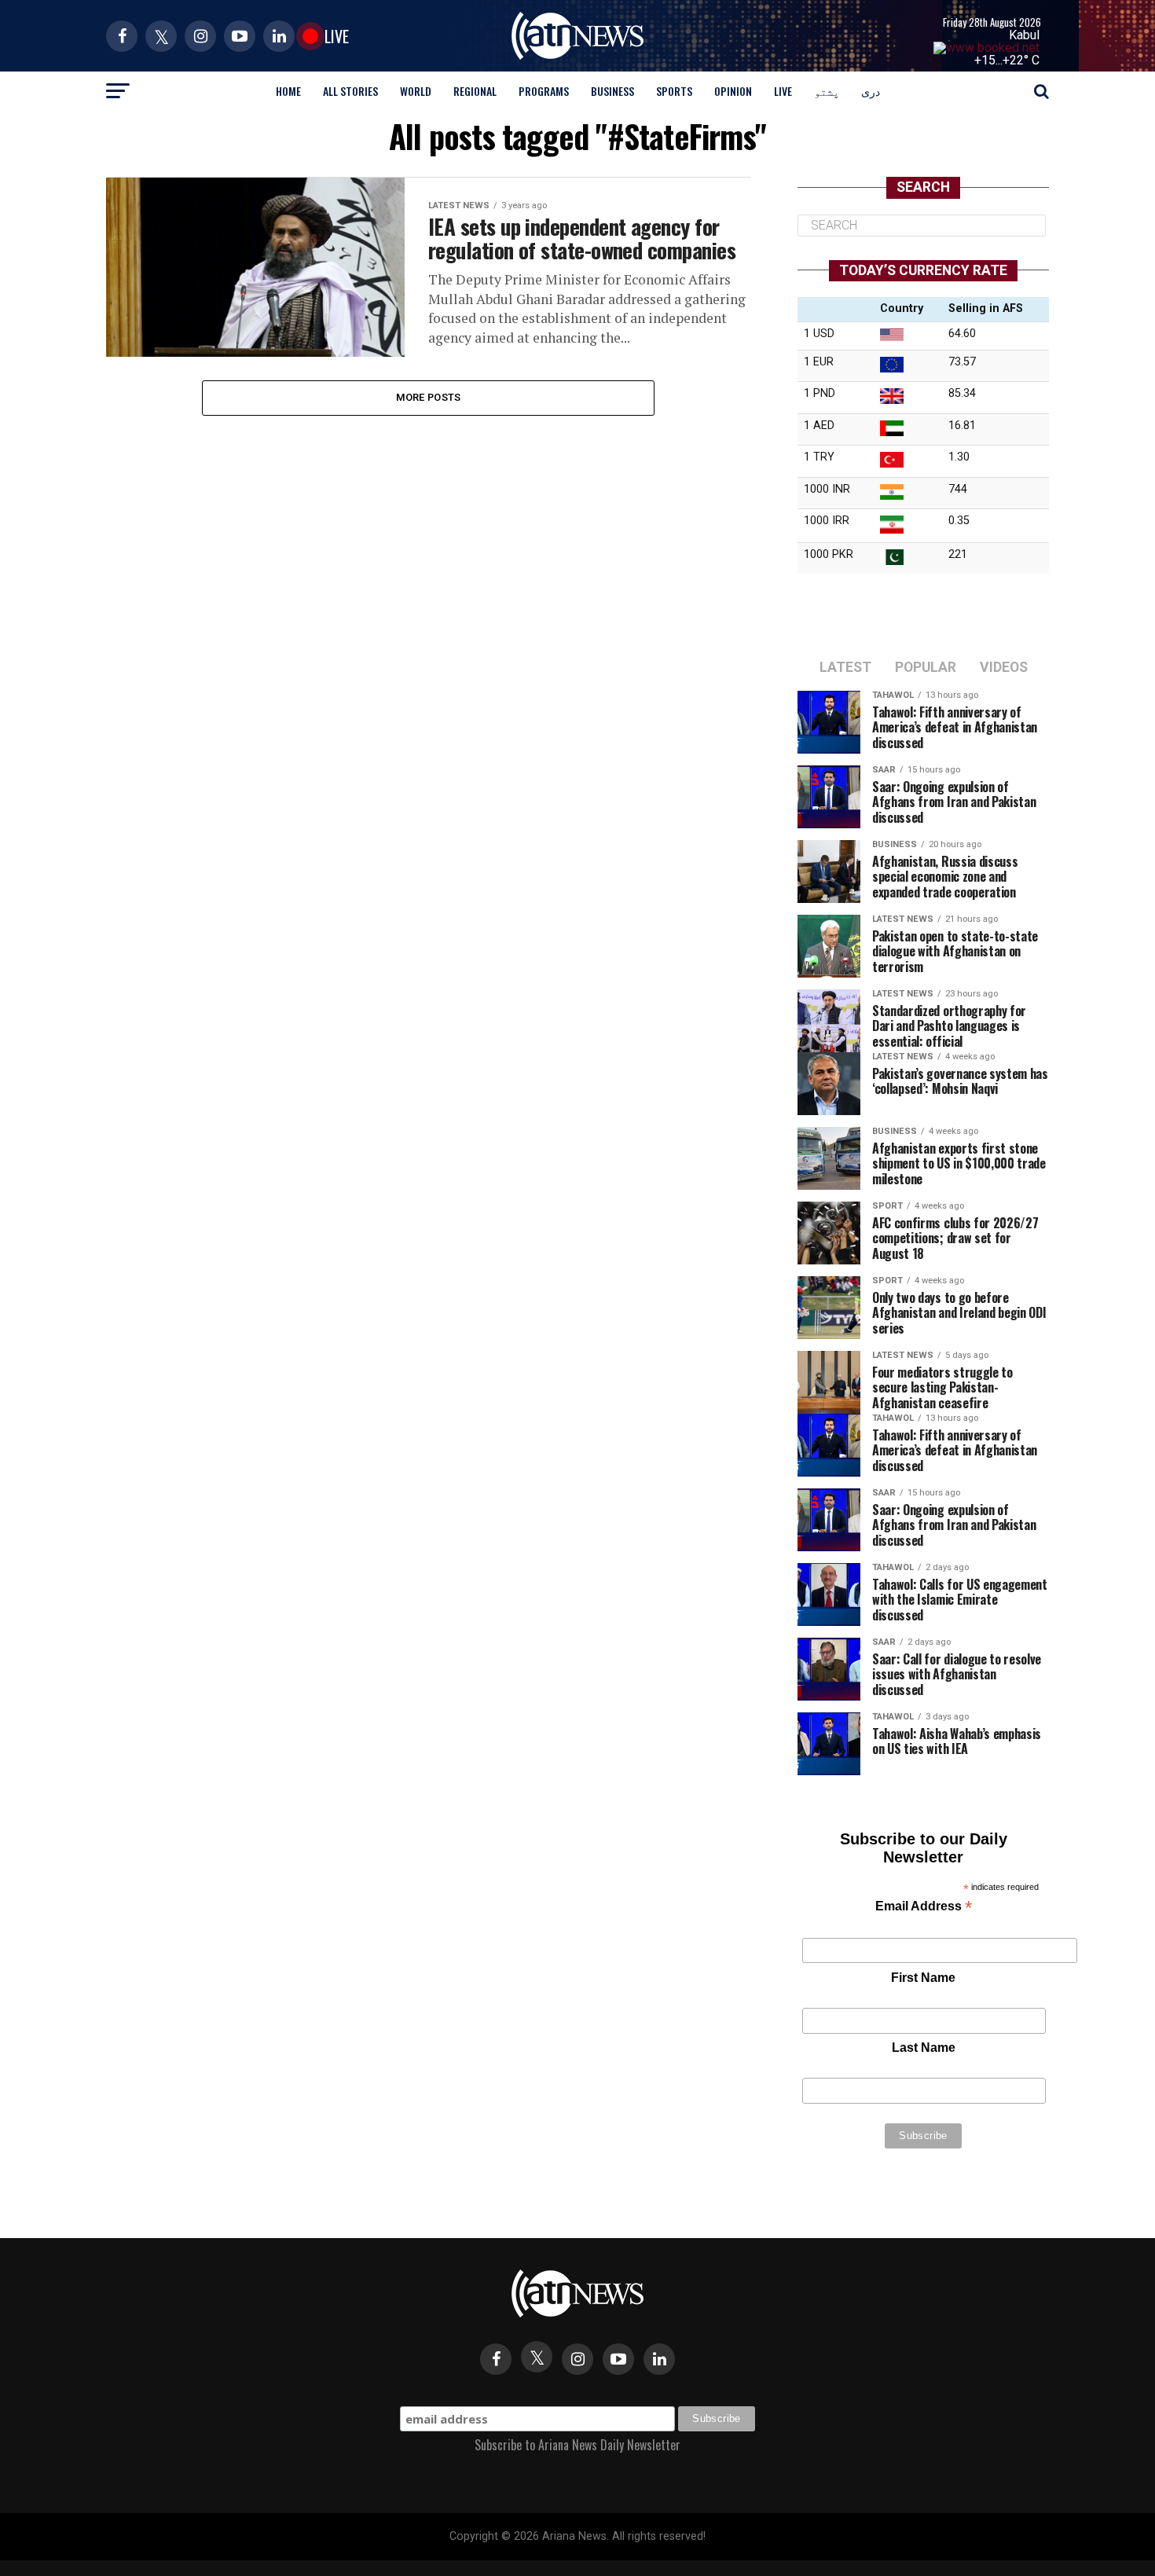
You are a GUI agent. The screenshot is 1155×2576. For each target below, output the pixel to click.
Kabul (1024, 35)
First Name (923, 1978)
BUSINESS (612, 91)
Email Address (924, 1908)
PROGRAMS (544, 91)
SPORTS (674, 91)
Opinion (733, 91)
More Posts (429, 397)
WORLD (416, 91)
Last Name (924, 2048)
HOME (288, 91)
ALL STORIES (350, 91)
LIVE (783, 91)
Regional (475, 91)
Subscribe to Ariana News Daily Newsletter (577, 2445)
